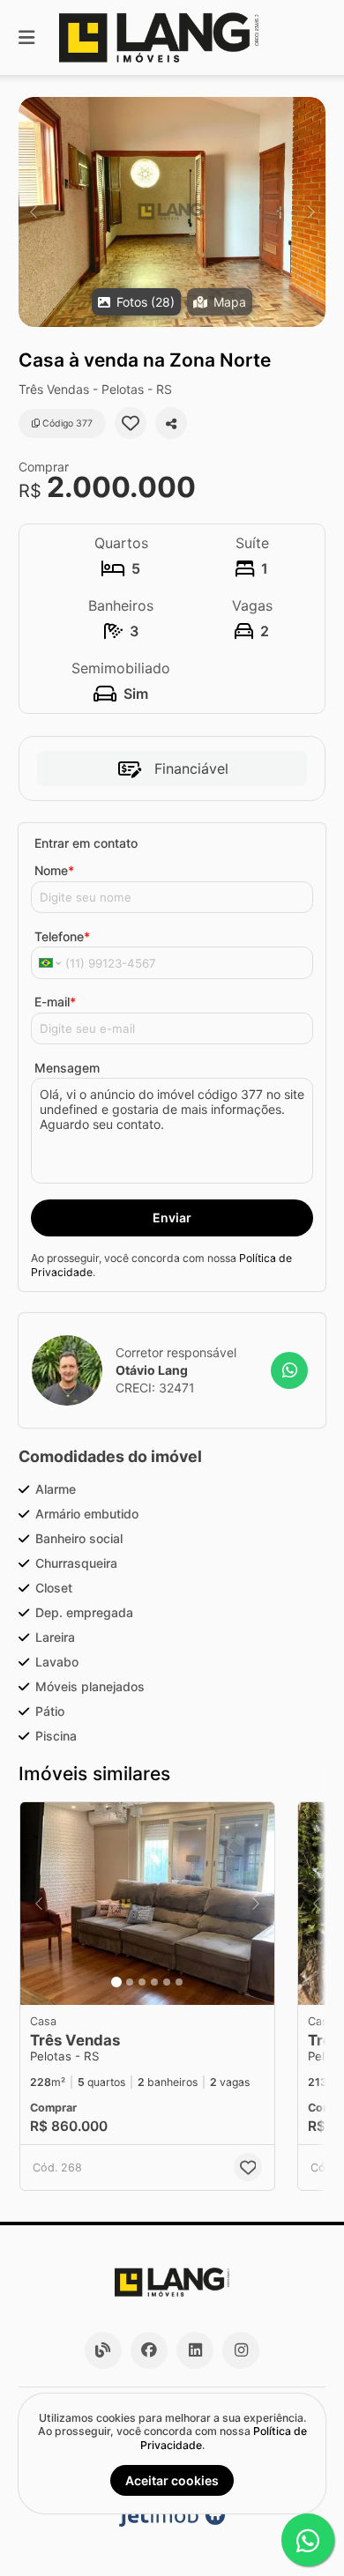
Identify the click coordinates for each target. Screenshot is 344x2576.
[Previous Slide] (33, 212)
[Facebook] (149, 2350)
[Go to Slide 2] (130, 1982)
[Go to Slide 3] (142, 1982)
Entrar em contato (86, 843)
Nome (54, 870)
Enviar (172, 1217)
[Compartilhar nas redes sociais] (171, 423)
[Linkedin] (195, 2350)
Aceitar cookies (172, 2480)
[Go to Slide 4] (154, 1982)
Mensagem (67, 1068)
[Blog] (103, 2350)
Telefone (62, 936)
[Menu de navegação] (26, 37)
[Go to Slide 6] (179, 1982)
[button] (172, 212)
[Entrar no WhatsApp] (289, 1370)
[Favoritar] (131, 423)
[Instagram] (241, 2350)
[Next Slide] (311, 212)
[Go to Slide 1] (116, 1982)
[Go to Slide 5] (167, 1982)
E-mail (55, 1002)
